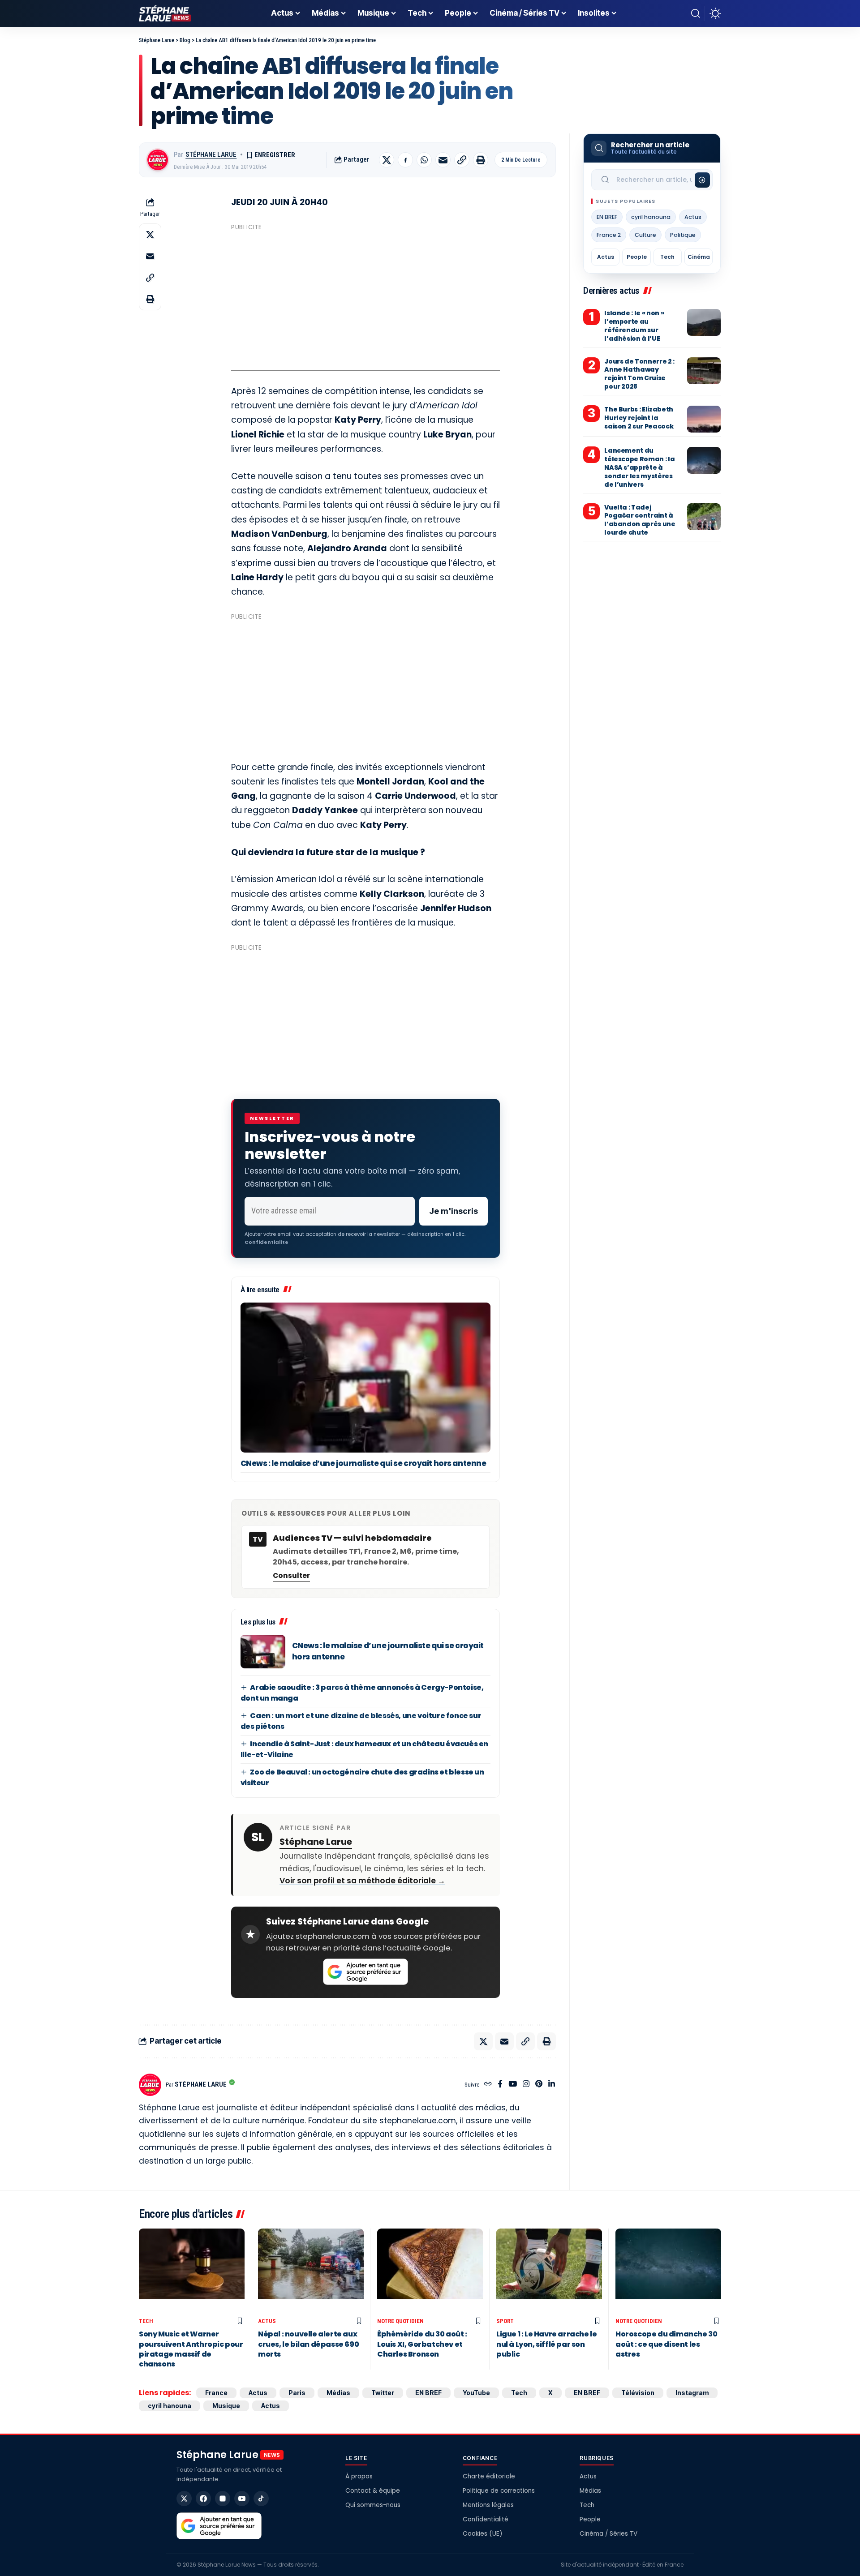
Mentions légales (488, 2505)
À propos (359, 2476)
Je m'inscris (454, 1211)
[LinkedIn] (552, 2085)
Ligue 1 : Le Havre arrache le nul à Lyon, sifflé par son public (546, 2344)
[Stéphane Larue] (165, 13)
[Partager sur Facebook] (405, 160)
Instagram (692, 2393)
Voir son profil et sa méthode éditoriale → (362, 1881)
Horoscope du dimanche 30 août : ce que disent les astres (666, 2344)
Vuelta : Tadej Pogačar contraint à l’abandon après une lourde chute (640, 520)
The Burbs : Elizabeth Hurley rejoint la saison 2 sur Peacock (639, 418)
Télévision (638, 2393)
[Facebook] (500, 2085)
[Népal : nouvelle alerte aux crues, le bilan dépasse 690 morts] (311, 2271)
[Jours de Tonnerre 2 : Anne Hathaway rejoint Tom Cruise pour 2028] (704, 371)
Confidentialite (267, 1242)
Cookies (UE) (482, 2534)
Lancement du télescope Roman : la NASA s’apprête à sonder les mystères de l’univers (639, 468)
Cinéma (699, 257)
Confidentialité (486, 2519)
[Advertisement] (365, 297)
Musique (226, 2406)
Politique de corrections (499, 2491)
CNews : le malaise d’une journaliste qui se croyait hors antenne (363, 1463)
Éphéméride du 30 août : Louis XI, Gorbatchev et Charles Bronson (422, 2344)
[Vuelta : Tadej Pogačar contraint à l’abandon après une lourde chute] (704, 517)
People (637, 257)
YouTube (476, 2393)
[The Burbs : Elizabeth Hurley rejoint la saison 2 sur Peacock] (704, 419)
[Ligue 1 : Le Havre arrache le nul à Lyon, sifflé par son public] (549, 2271)
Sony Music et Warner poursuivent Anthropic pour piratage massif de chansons (191, 2349)
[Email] (443, 160)
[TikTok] (261, 2499)
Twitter (383, 2393)
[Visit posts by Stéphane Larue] (158, 160)
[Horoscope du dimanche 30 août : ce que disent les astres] (668, 2271)
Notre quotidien (400, 2321)
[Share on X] (387, 160)
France (216, 2393)
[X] (184, 2499)
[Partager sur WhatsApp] (424, 160)
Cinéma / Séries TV (608, 2534)
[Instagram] (526, 2085)
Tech (667, 257)
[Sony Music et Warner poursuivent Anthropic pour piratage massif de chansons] (192, 2271)
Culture (645, 235)
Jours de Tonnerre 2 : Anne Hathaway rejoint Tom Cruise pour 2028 (639, 374)
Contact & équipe (373, 2491)
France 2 (609, 235)
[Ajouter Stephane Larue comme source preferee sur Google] (365, 1972)
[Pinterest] (539, 2085)
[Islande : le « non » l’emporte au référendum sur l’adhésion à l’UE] (704, 322)
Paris (297, 2393)
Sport (505, 2321)
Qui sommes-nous (373, 2505)
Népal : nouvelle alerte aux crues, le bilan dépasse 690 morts (308, 2344)
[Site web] (488, 2085)
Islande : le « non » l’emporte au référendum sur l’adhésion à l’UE (634, 326)
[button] (696, 13)
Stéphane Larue (211, 154)
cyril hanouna (651, 217)
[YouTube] (513, 2085)
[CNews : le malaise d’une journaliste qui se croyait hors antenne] (365, 1378)
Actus (693, 217)
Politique (683, 235)
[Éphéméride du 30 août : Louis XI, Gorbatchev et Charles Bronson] (430, 2271)
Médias (338, 2393)
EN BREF (607, 217)
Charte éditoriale (489, 2476)
